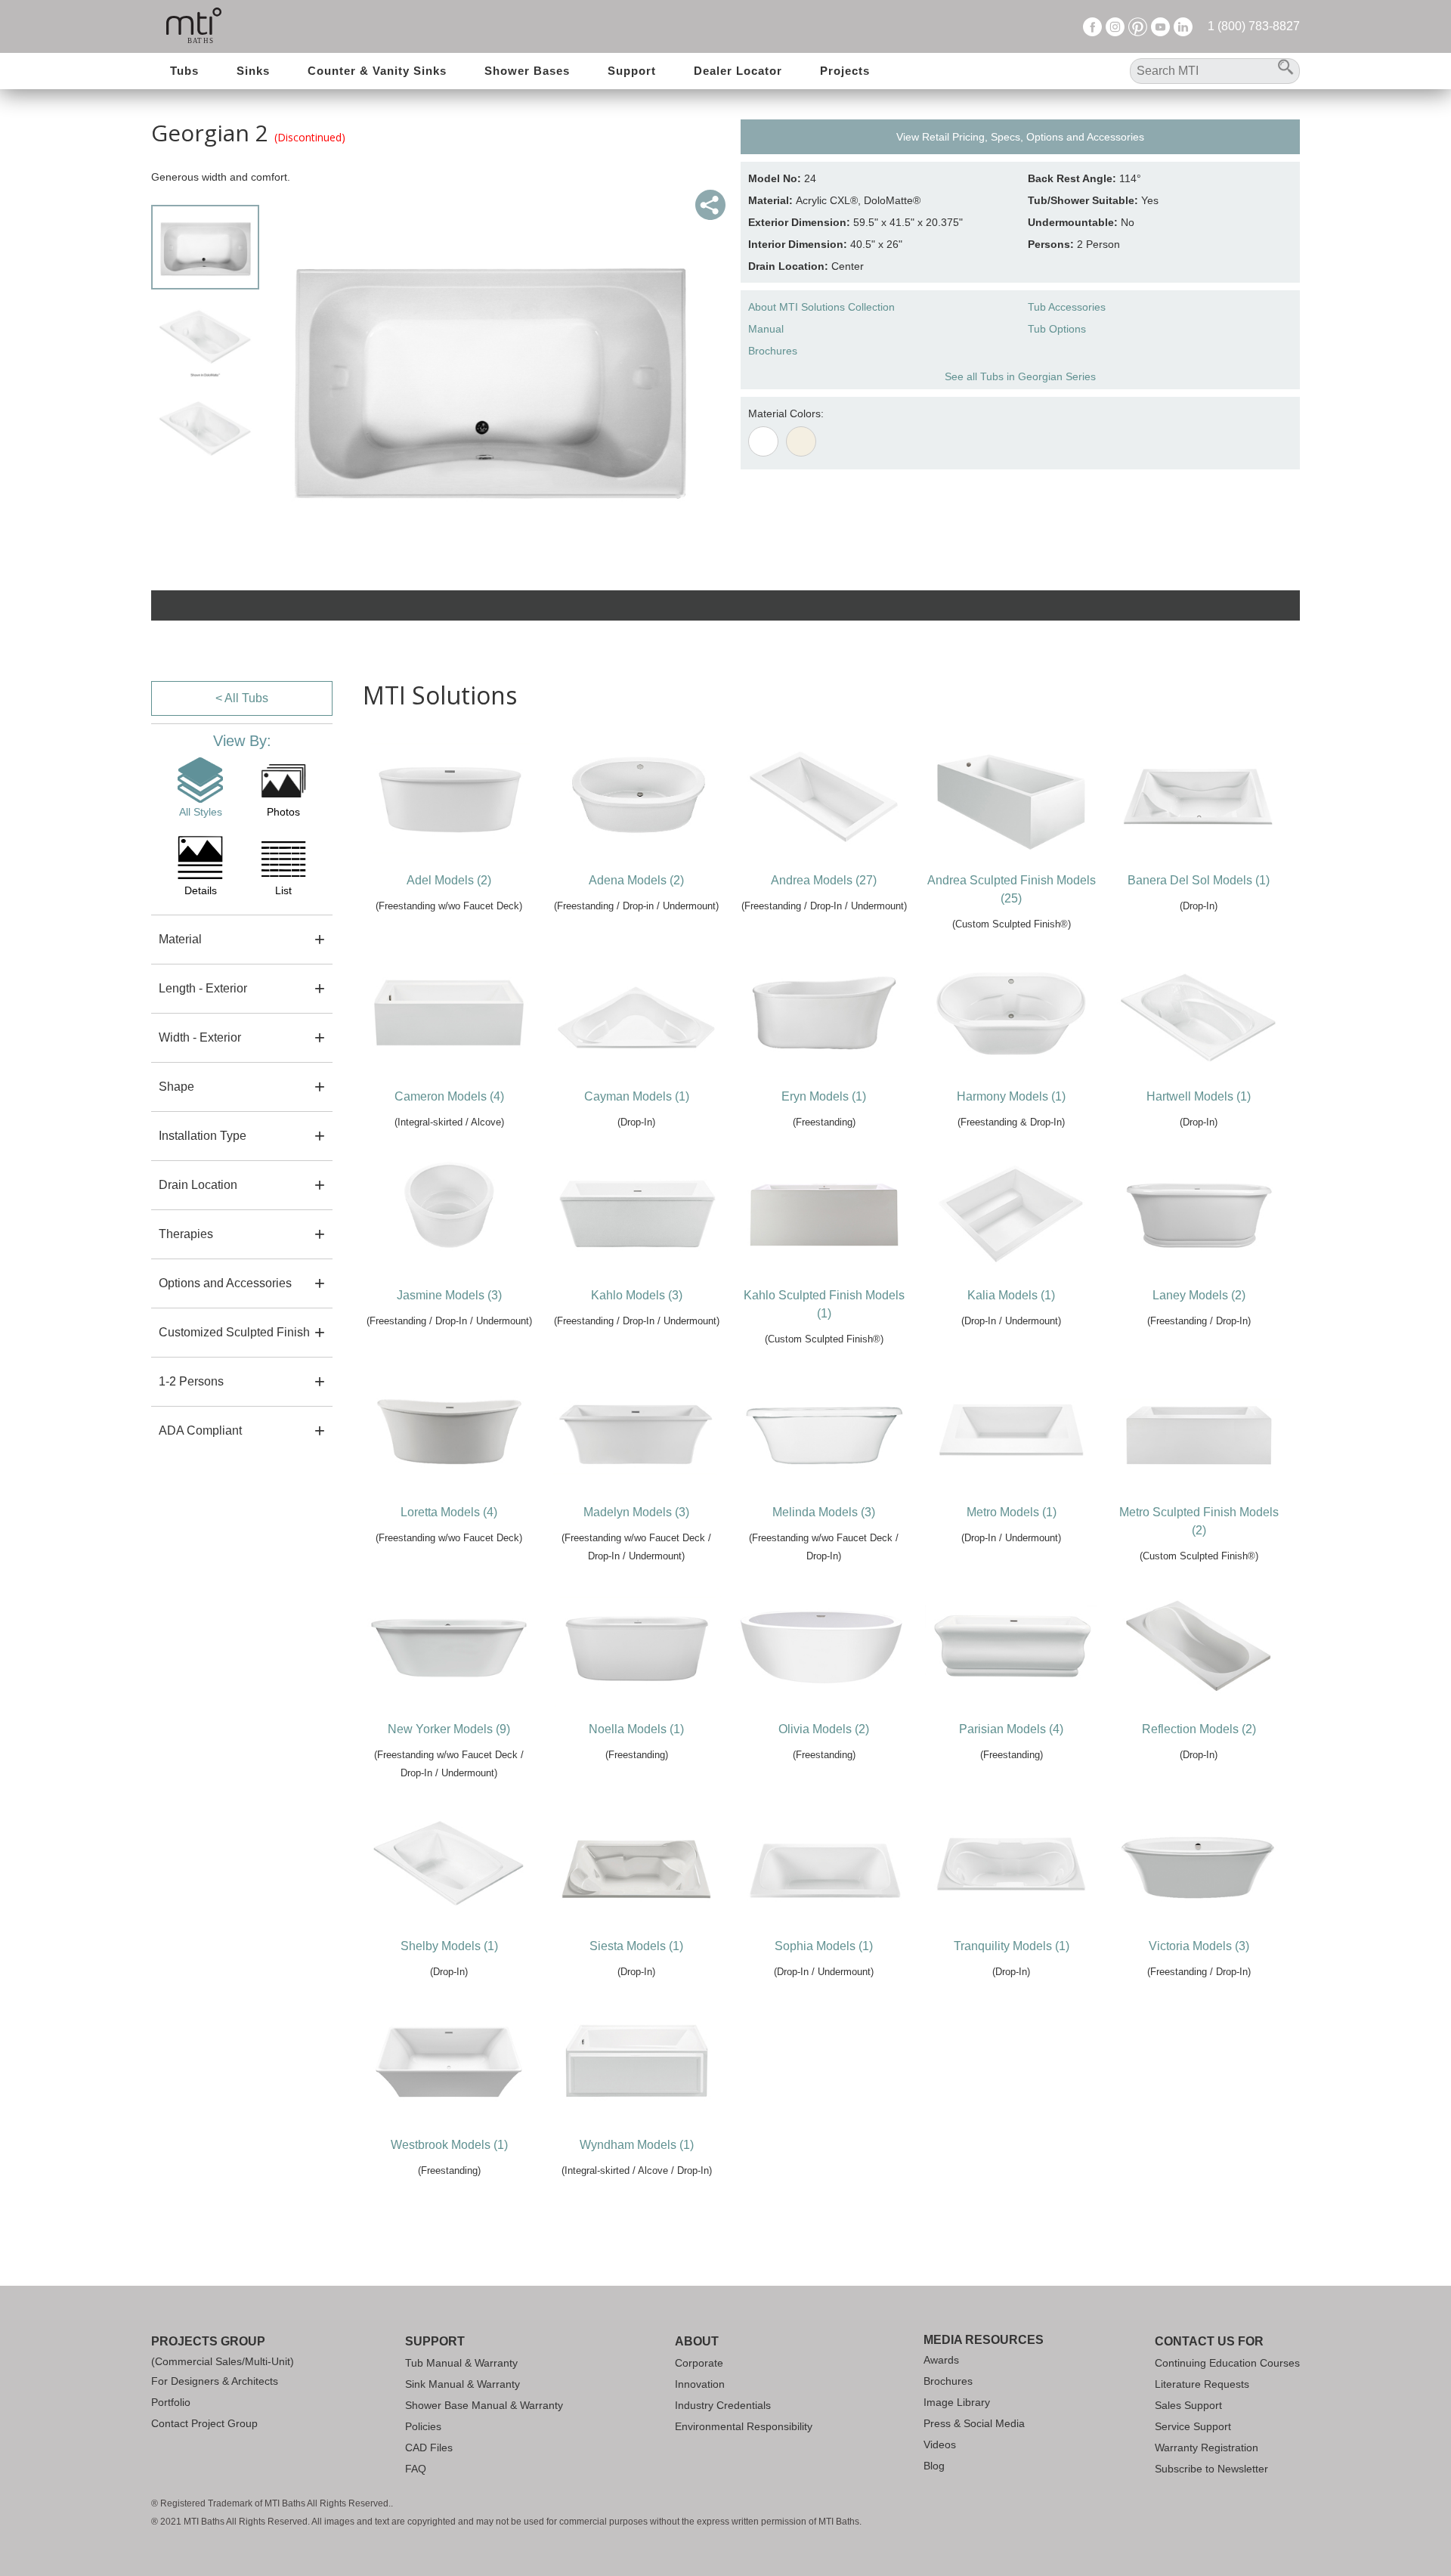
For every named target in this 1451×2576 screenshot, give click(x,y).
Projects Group (208, 2341)
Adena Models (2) (636, 880)
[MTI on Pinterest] (1138, 26)
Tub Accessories (1067, 307)
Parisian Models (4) (1011, 1729)
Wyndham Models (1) (637, 2145)
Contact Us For (1209, 2341)
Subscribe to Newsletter (1211, 2469)
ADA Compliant (200, 1430)
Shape (176, 1087)
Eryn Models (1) (824, 1096)
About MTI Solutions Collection (821, 307)
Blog (934, 2466)
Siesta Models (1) (636, 1946)
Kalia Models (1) (1011, 1295)
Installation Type (203, 1136)
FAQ (416, 2469)
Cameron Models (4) (449, 1096)
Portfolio (171, 2402)
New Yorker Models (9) (449, 1729)
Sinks (253, 71)
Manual (766, 329)
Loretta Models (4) (449, 1512)
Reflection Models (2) (1199, 1729)
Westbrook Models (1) (449, 2145)
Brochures (773, 351)
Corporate (699, 2363)
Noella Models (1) (636, 1729)
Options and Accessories (225, 1283)
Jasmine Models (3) (449, 1295)
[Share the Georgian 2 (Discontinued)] (710, 205)
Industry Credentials (723, 2405)
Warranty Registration (1207, 2448)
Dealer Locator (738, 71)
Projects (845, 71)
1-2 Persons (191, 1381)
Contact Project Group (204, 2423)
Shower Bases (527, 71)
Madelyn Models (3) (636, 1512)
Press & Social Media (974, 2423)
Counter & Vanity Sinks (377, 71)
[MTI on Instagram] (1115, 26)
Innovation (700, 2384)
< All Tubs (242, 698)
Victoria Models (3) (1199, 1946)
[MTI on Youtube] (1160, 26)
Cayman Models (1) (637, 1096)
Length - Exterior (203, 988)
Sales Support (1188, 2405)
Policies (423, 2426)
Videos (940, 2444)
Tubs (184, 71)
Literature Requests (1202, 2384)
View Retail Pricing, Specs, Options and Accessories (1020, 137)
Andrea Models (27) (824, 880)
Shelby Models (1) (449, 1946)
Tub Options (1057, 329)
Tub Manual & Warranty (461, 2363)
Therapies (186, 1234)
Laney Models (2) (1199, 1295)
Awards (941, 2360)
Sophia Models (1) (824, 1946)
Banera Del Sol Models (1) (1199, 880)
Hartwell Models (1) (1199, 1096)
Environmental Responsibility (744, 2426)
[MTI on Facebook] (1092, 26)
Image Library (957, 2402)
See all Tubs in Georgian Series (1020, 376)
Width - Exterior (200, 1037)
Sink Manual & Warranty (463, 2384)
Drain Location (198, 1185)
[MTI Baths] (194, 26)
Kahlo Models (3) (637, 1295)
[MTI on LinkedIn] (1183, 26)
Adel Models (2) (449, 880)
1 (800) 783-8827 (1254, 26)
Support (632, 71)
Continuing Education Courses (1227, 2363)
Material (180, 939)
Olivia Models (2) (824, 1729)
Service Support (1193, 2426)
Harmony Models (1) (1011, 1096)
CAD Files (429, 2448)
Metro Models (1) (1012, 1512)
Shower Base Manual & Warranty (484, 2405)
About (697, 2341)
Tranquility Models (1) (1012, 1946)
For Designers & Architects (215, 2381)
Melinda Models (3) (824, 1512)
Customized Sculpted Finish (234, 1332)
